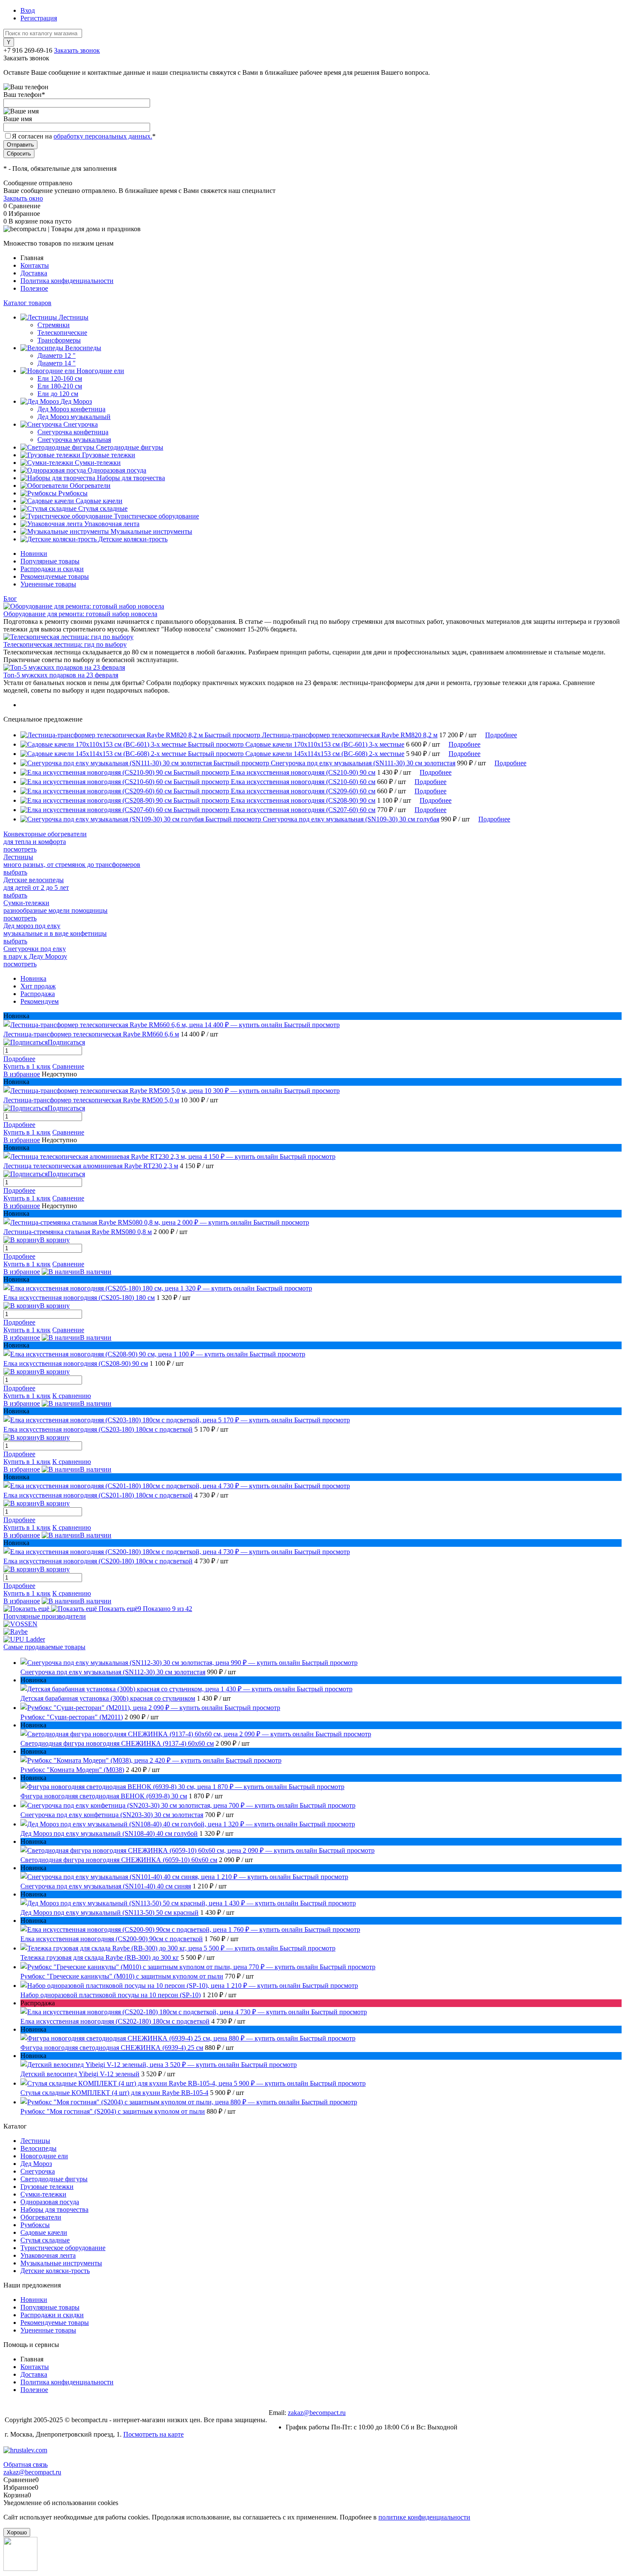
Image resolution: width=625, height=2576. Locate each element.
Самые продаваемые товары (44, 1647)
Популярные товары (50, 561)
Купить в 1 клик (27, 1066)
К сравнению (72, 1396)
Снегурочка (38, 2171)
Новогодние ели (44, 2156)
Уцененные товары (48, 584)
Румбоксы (35, 2225)
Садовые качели (44, 2232)
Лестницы (35, 2141)
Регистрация (39, 18)
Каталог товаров (27, 303)
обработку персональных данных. (103, 136)
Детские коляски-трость (55, 2271)
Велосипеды (38, 2148)
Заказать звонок (77, 50)
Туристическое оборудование (63, 2248)
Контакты (35, 265)
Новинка (33, 978)
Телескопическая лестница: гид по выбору (65, 644)
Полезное (34, 288)
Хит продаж (38, 986)
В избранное (22, 1074)
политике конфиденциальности (424, 2517)
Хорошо (17, 2532)
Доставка (34, 273)
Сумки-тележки (43, 2194)
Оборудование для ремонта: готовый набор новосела (80, 614)
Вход (28, 10)
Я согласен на (84, 136)
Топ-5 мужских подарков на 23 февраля (61, 675)
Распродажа (38, 994)
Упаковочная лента (48, 2255)
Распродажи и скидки (52, 569)
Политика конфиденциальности (67, 281)
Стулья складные (45, 2240)
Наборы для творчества (54, 2209)
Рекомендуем (40, 1001)
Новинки (34, 553)
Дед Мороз (36, 2164)
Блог (10, 599)
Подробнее (501, 735)
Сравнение (68, 1066)
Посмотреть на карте (153, 2434)
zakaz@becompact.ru (317, 2413)
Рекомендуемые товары (55, 576)
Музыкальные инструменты (61, 2263)
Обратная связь (26, 2464)
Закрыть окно (23, 198)
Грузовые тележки (47, 2187)
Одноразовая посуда (50, 2202)
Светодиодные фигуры (54, 2179)
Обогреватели (41, 2217)
